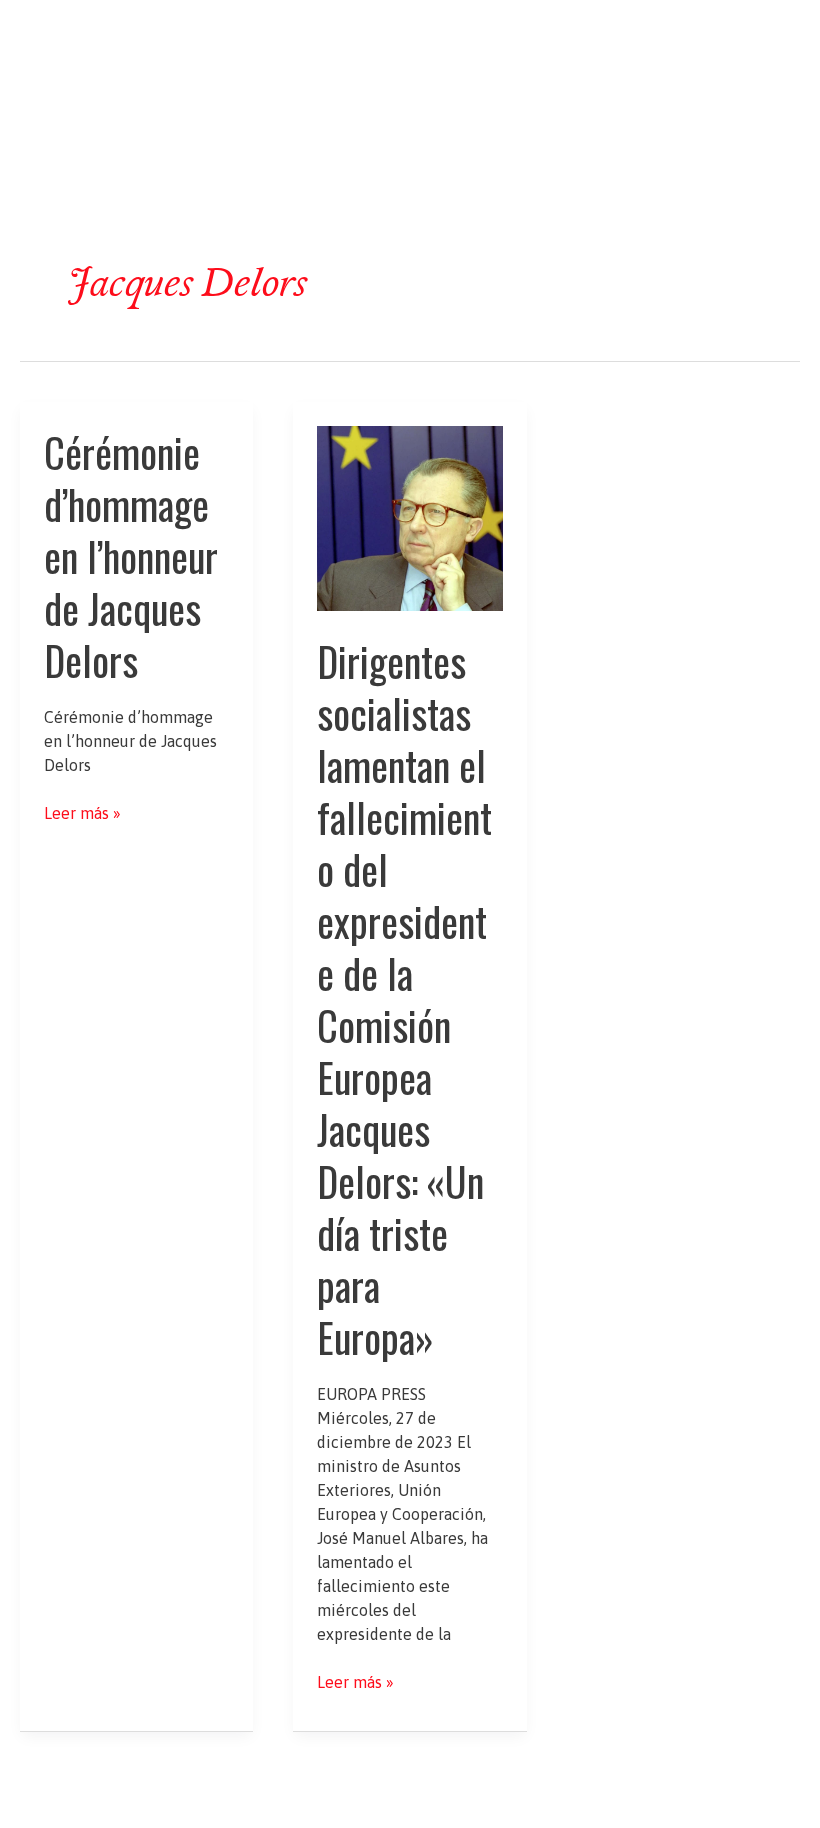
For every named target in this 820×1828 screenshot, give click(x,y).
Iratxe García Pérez (410, 37)
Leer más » (82, 814)
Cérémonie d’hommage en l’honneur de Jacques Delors (131, 556)
